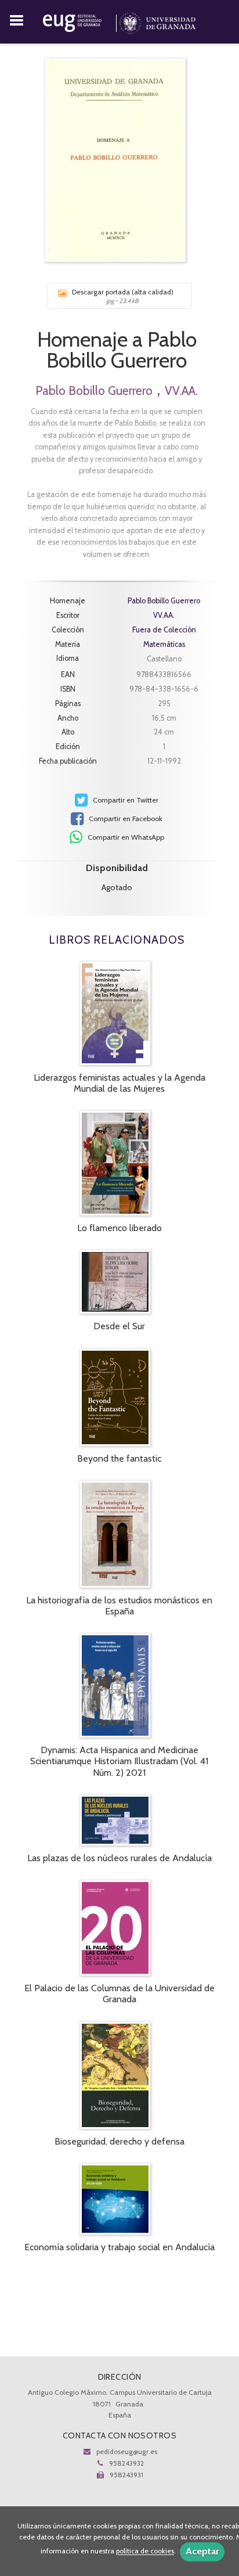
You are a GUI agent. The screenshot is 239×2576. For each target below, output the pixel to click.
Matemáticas (164, 644)
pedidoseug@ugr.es (127, 2451)
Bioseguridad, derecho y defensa (119, 2141)
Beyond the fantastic (119, 1458)
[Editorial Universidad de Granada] (81, 21)
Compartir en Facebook (125, 819)
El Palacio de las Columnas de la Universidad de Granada (119, 1994)
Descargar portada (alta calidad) (123, 296)
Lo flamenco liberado (119, 1228)
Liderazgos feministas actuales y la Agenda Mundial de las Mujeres (119, 1083)
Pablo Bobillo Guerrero (94, 391)
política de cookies (145, 2551)
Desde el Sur (119, 1326)
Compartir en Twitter (125, 800)
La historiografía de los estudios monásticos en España (119, 1606)
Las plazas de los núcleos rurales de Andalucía (119, 1858)
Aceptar (202, 2551)
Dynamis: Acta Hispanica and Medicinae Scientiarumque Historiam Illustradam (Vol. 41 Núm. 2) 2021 (119, 1761)
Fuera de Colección (164, 630)
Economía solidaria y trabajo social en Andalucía (119, 2247)
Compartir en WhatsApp (125, 837)
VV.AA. (181, 391)
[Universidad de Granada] (157, 21)
